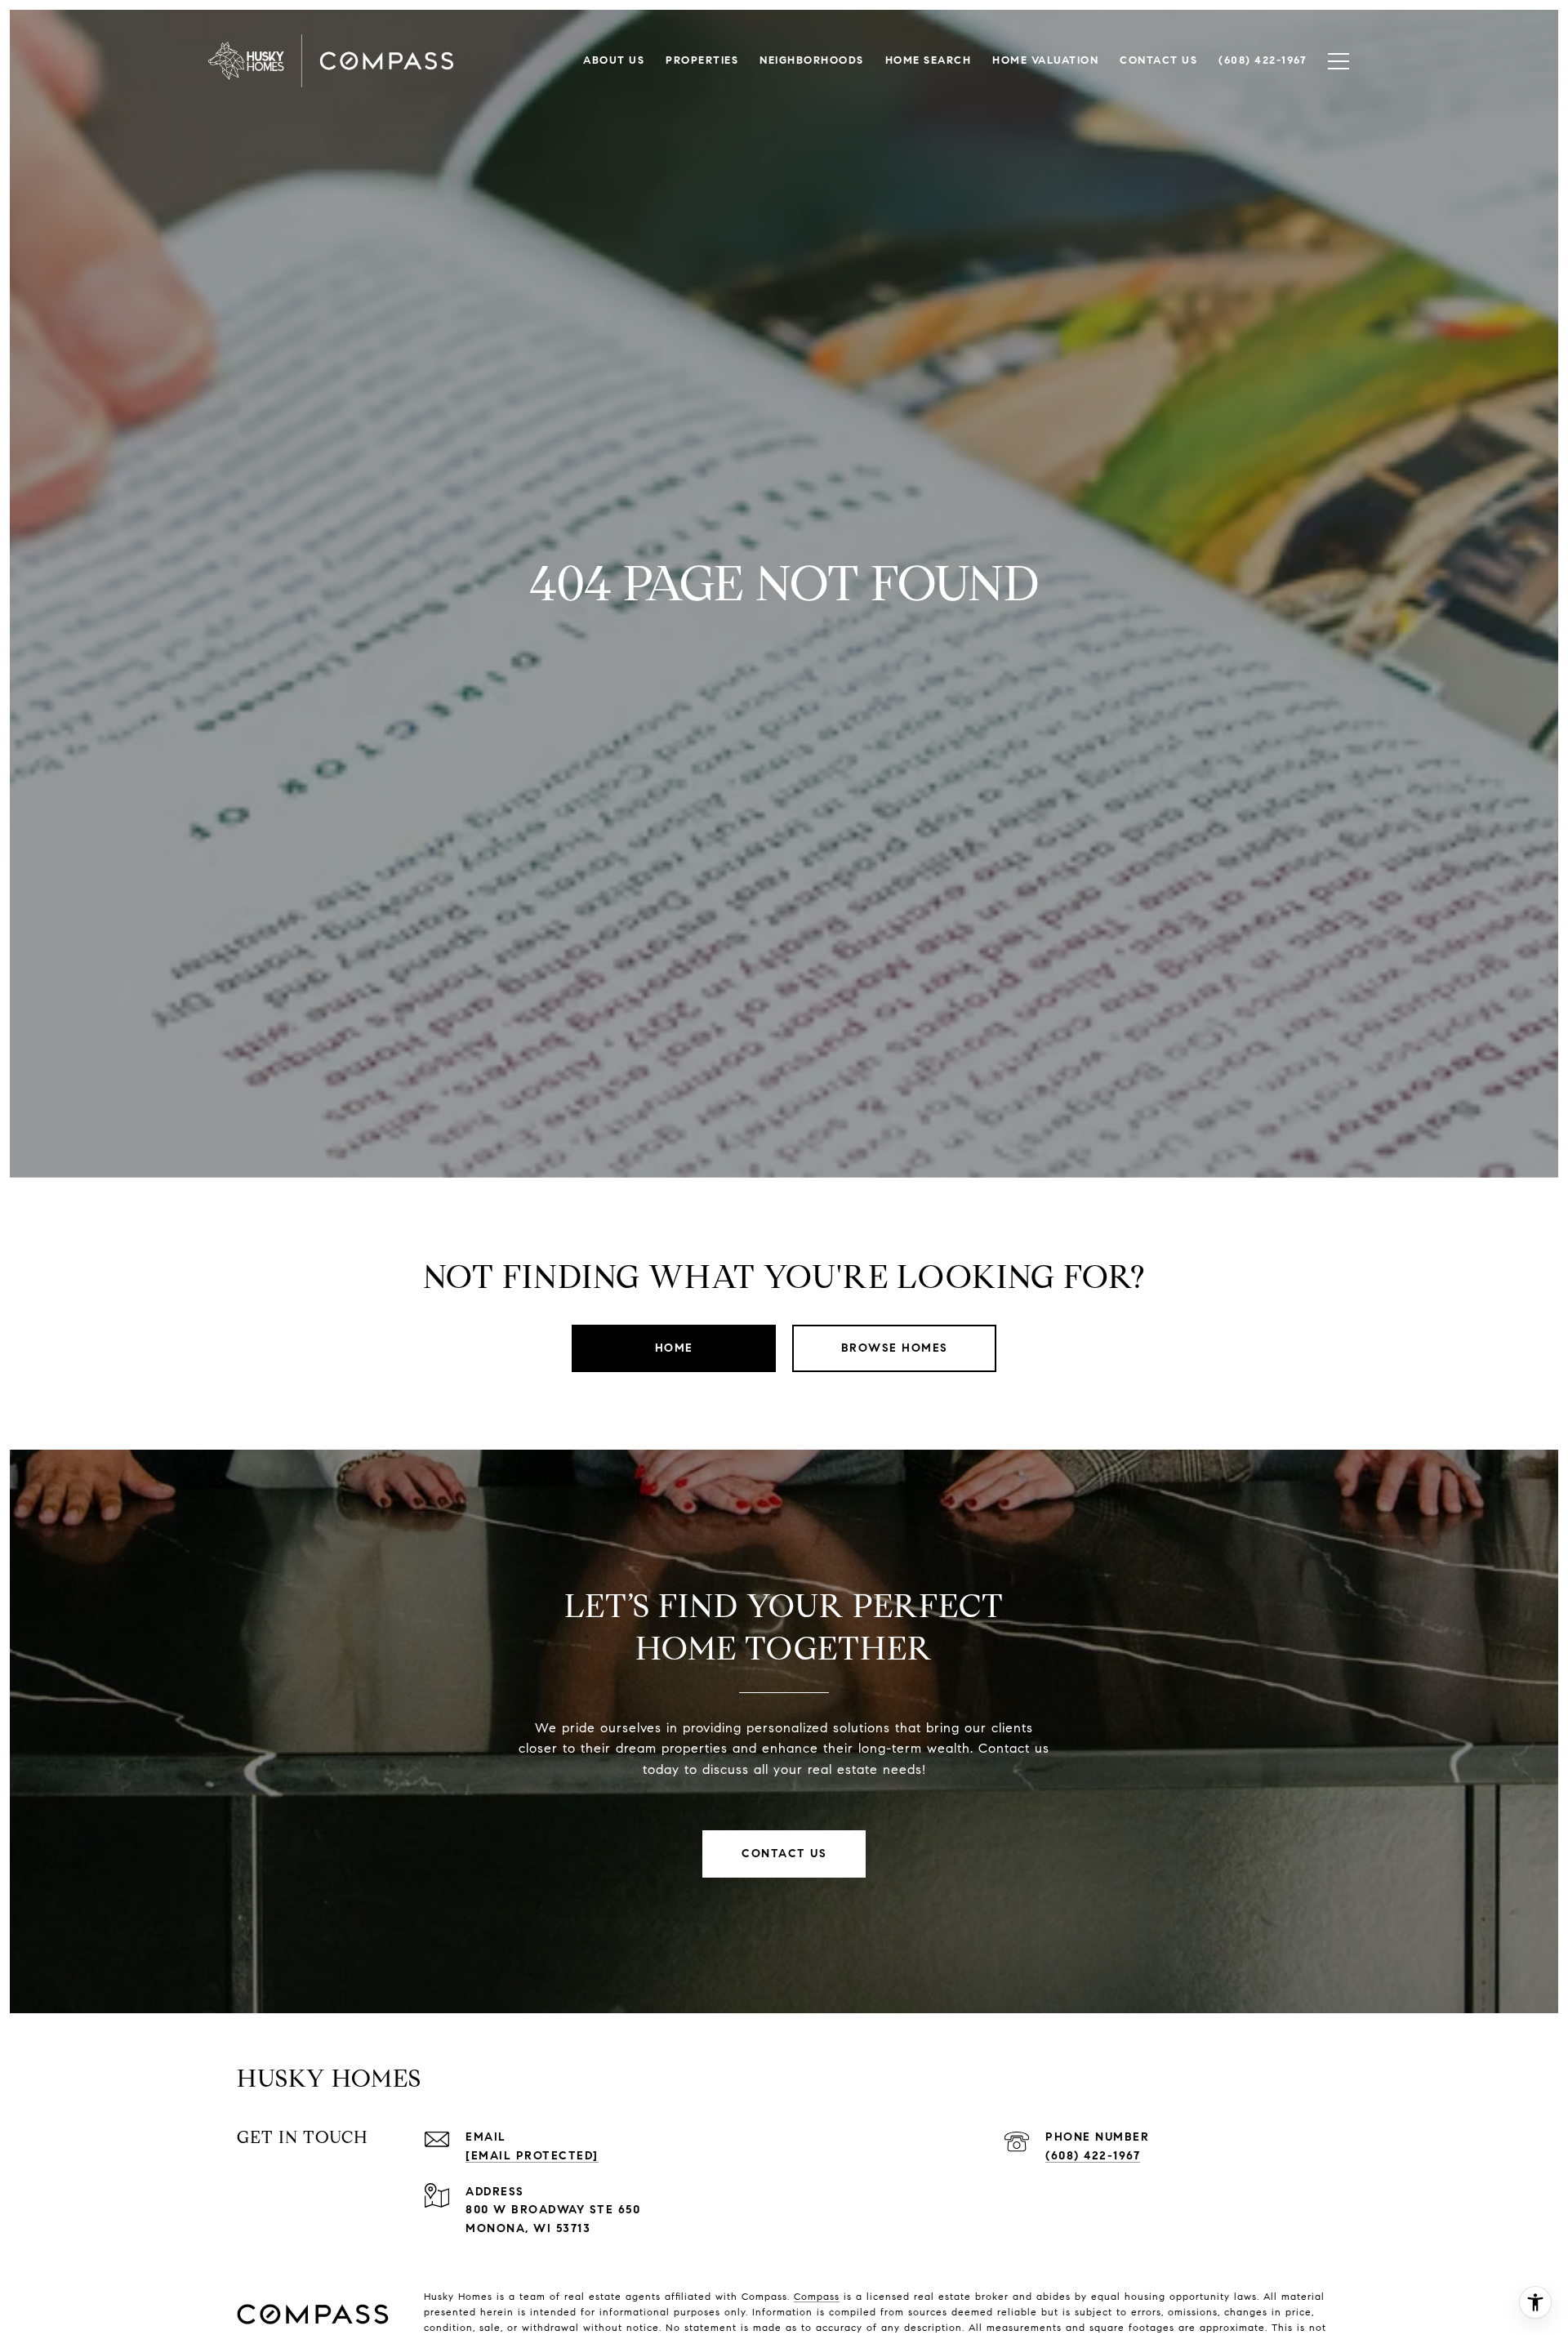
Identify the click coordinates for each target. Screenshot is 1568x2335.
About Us (614, 60)
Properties (702, 60)
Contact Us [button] (784, 1854)
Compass (817, 2296)
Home (674, 1348)
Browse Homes (895, 1348)
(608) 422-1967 (1093, 2156)
